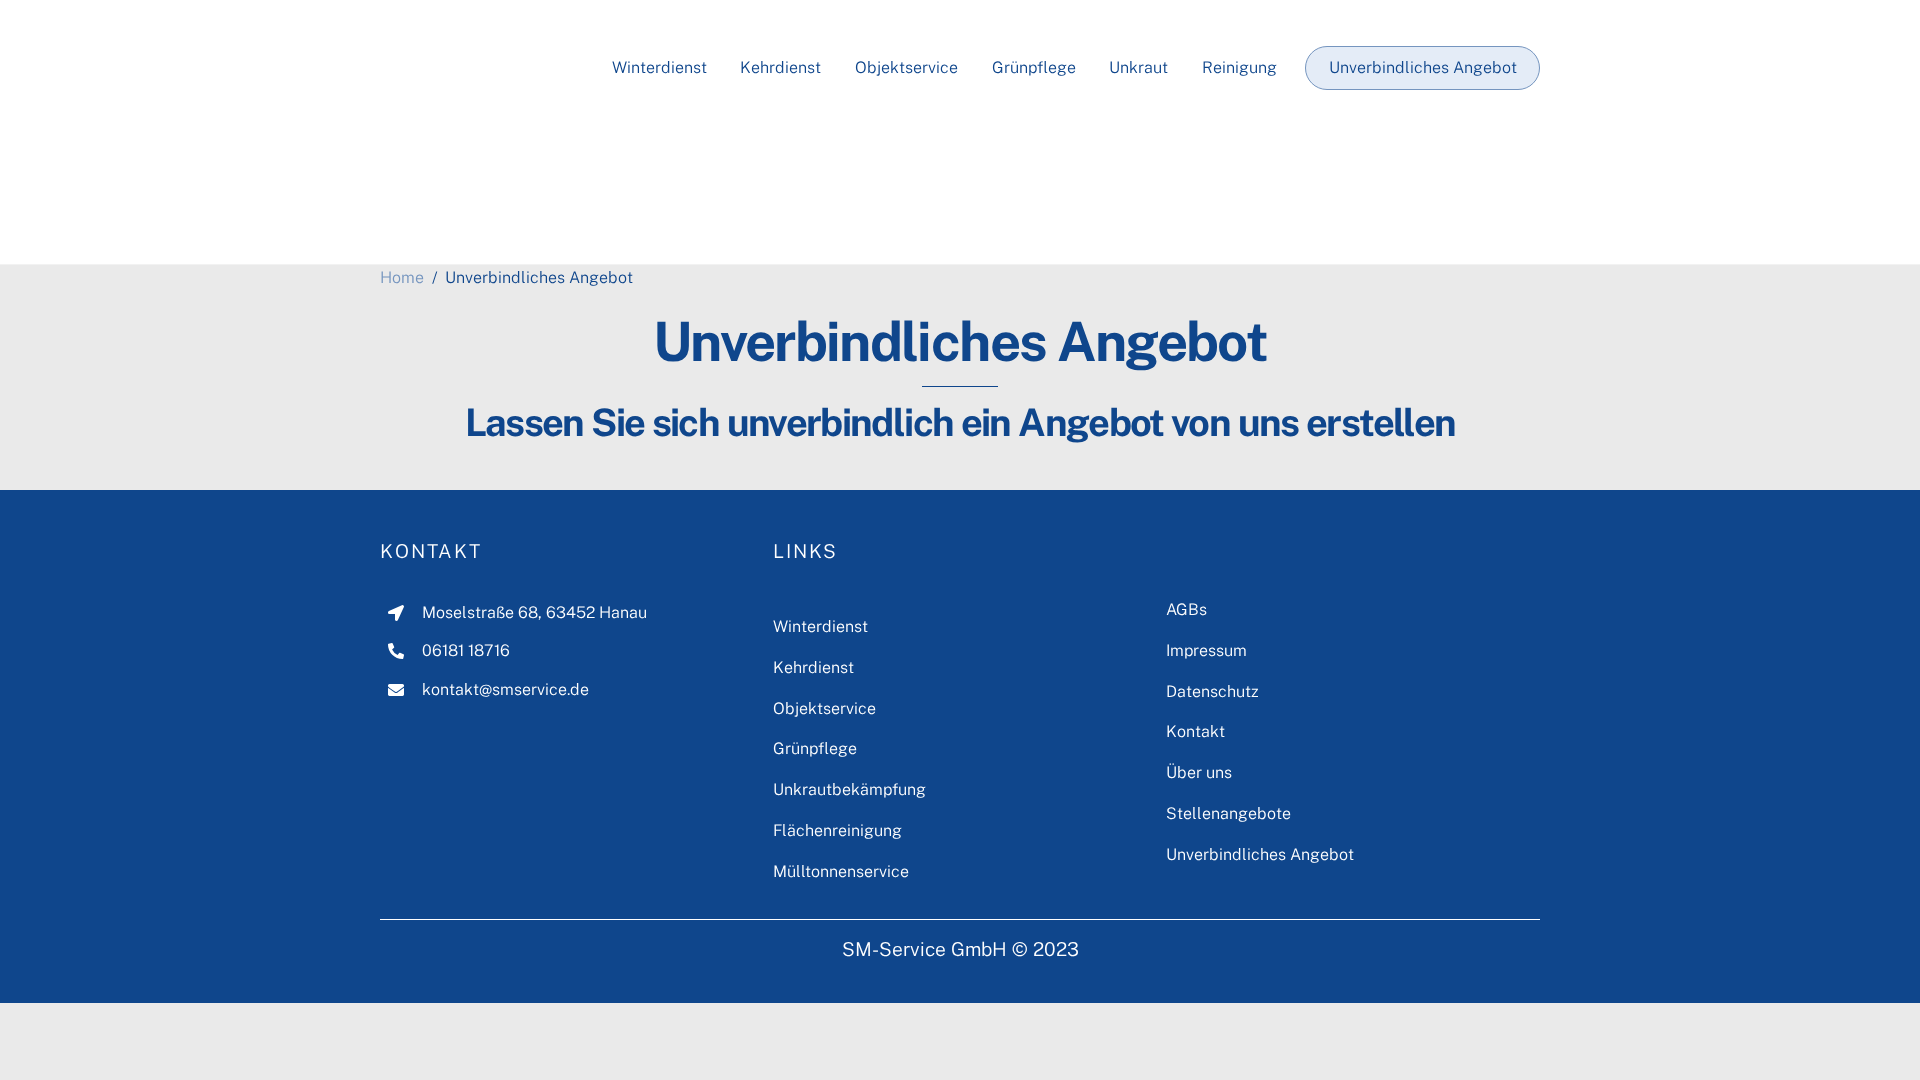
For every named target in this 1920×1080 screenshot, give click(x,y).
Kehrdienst (780, 67)
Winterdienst (659, 67)
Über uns (1199, 772)
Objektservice (906, 67)
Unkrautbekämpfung (849, 789)
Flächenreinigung (837, 830)
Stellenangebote (1228, 813)
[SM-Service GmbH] (480, 226)
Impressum (1206, 650)
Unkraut (1138, 67)
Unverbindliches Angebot (1423, 67)
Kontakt (431, 551)
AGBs (1186, 609)
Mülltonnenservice (841, 871)
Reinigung (1239, 67)
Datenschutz (1212, 691)
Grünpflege (1034, 67)
